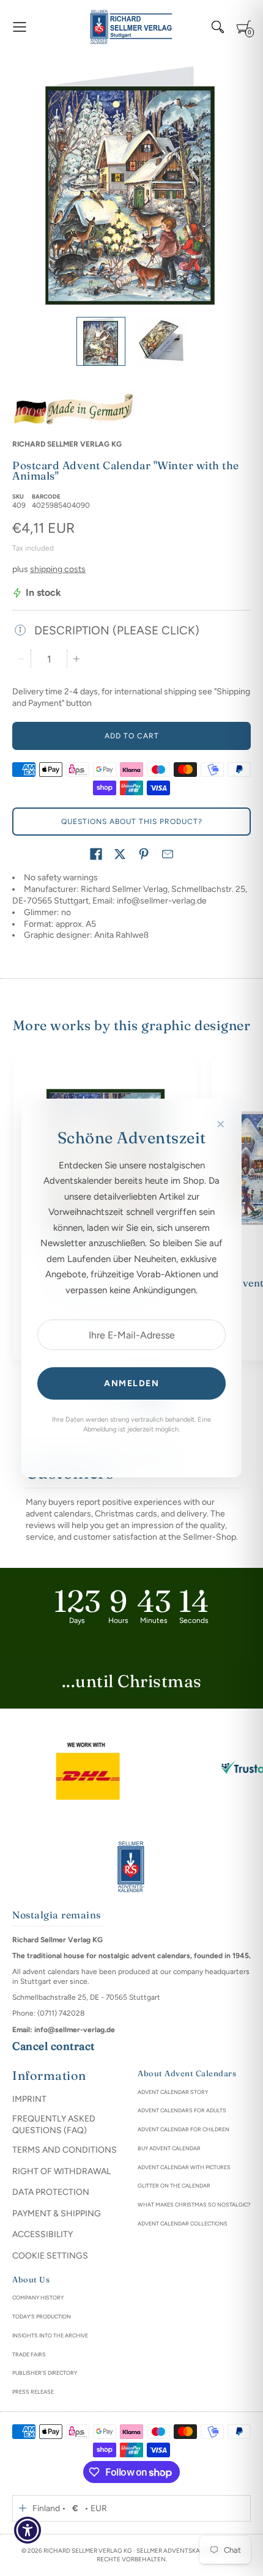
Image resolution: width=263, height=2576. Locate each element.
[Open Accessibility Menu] (28, 2530)
